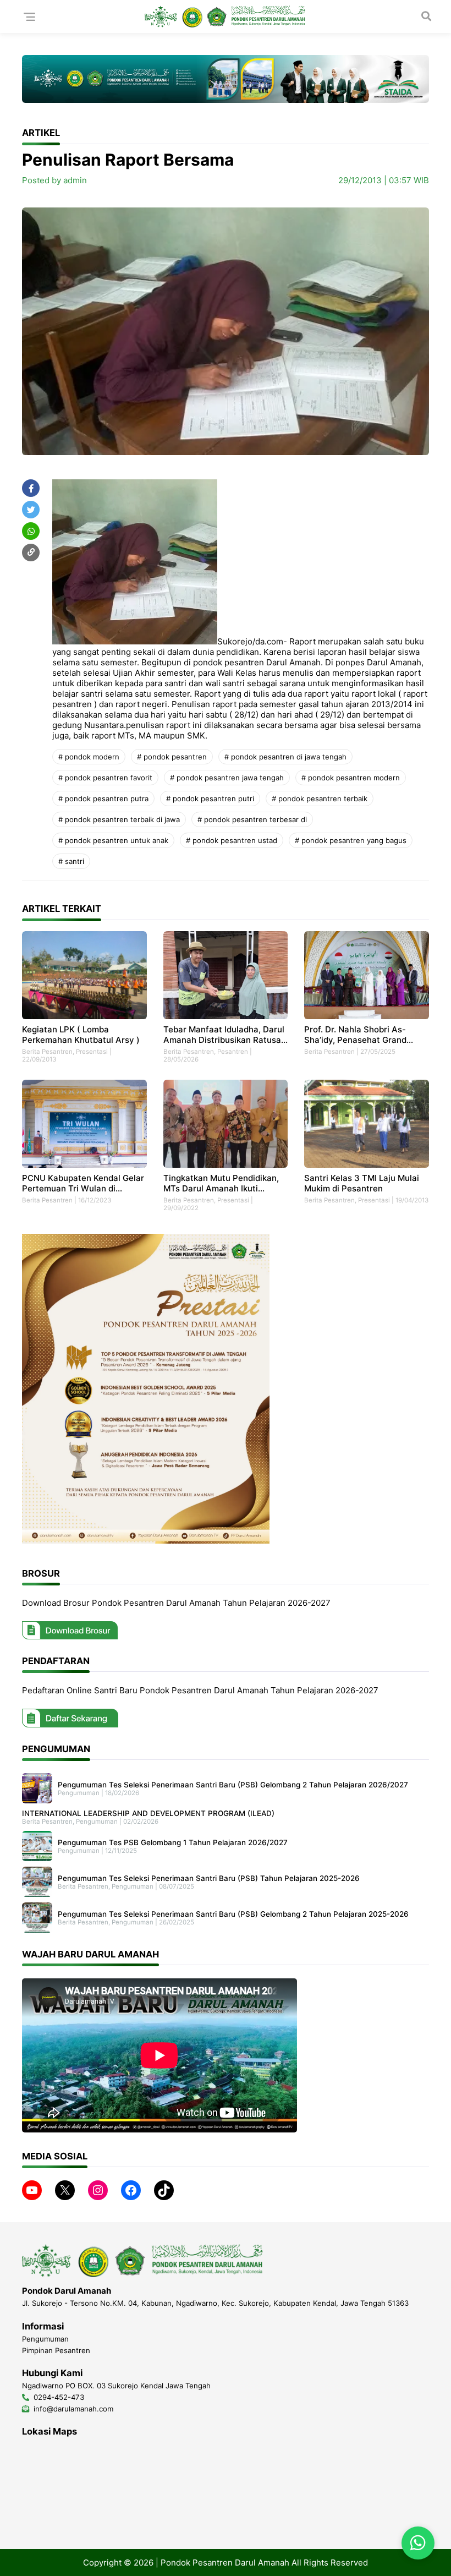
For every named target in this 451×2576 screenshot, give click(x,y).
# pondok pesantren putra (103, 798)
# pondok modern (89, 757)
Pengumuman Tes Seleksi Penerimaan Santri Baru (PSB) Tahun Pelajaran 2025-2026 (209, 1878)
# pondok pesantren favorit (105, 778)
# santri (71, 861)
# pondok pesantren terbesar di (252, 819)
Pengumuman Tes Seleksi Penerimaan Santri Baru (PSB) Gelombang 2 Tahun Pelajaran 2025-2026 (233, 1914)
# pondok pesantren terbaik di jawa (119, 819)
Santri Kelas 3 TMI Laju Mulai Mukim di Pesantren (362, 1183)
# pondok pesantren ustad (232, 840)
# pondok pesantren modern (351, 778)
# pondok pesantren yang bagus (351, 840)
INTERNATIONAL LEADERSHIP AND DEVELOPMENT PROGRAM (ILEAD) (148, 1813)
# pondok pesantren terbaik (320, 798)
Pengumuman (79, 1793)
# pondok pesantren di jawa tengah (285, 757)
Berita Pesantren (47, 1052)
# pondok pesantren (172, 757)
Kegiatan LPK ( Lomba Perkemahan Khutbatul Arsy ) (81, 1035)
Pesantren (233, 1052)
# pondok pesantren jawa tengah (227, 778)
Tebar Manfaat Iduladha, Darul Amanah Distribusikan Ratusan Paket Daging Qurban (225, 1035)
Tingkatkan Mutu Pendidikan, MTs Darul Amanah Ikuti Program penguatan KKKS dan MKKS (224, 1183)
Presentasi (92, 1052)
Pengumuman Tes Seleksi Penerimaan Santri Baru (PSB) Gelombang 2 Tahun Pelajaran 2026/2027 (233, 1785)
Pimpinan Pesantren (56, 2350)
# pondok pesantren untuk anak (113, 840)
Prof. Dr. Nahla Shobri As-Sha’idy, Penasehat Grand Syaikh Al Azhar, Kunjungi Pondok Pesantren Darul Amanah (355, 1035)
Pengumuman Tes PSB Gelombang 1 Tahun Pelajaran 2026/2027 (173, 1842)
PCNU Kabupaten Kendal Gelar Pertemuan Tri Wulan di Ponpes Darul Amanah (83, 1183)
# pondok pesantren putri (210, 798)
